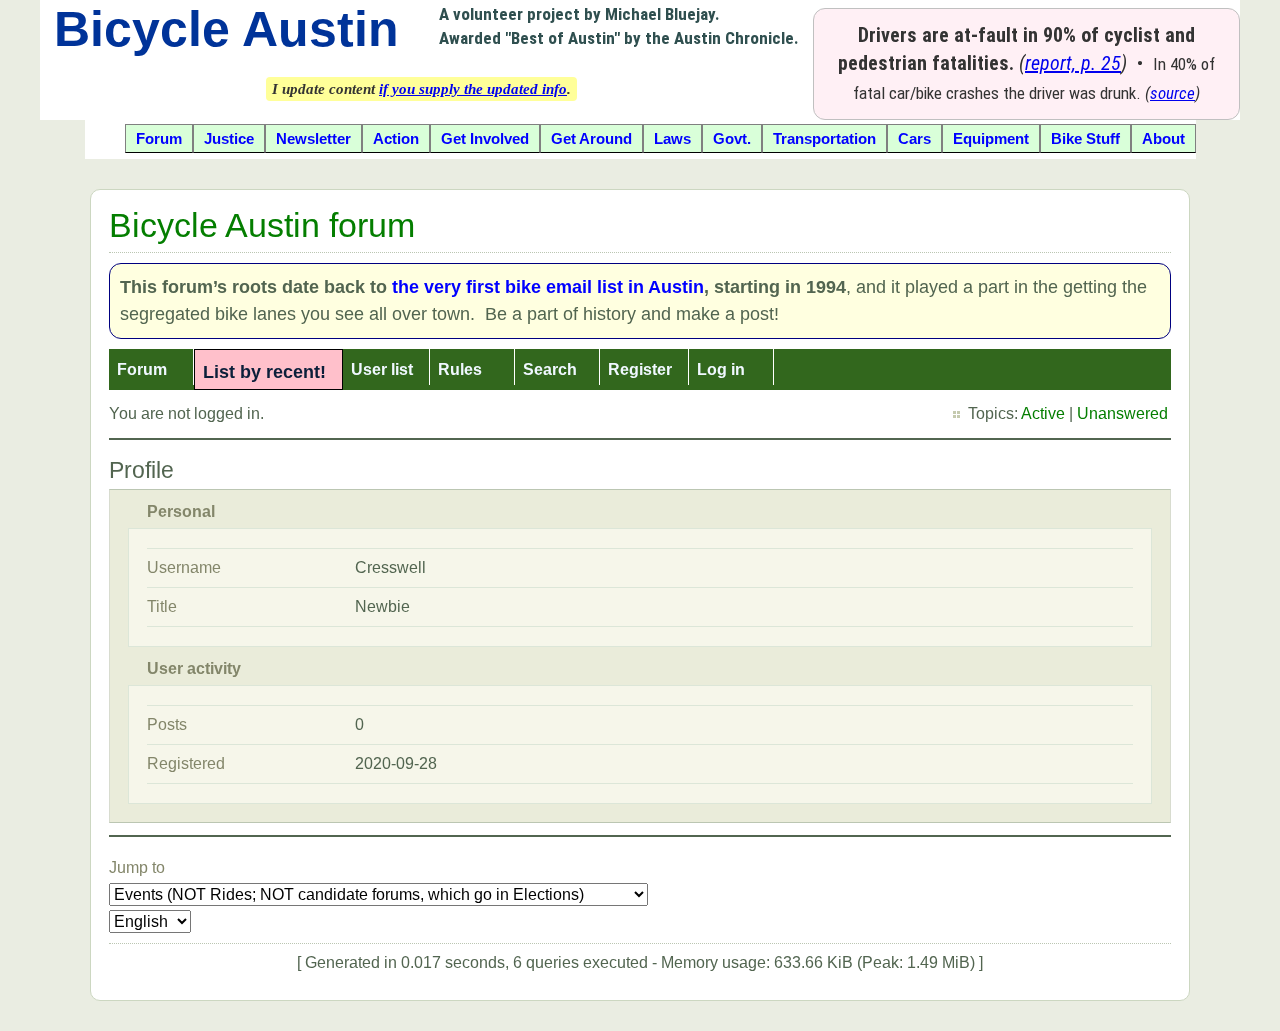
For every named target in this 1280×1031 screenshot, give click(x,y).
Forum (142, 369)
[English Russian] (150, 921)
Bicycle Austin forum (262, 225)
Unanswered (1122, 413)
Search (550, 369)
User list (382, 369)
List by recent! (264, 372)
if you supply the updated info (473, 89)
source (1172, 93)
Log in (721, 369)
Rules (460, 369)
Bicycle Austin (226, 29)
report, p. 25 (1073, 63)
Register (640, 369)
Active (1043, 413)
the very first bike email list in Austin (548, 287)
